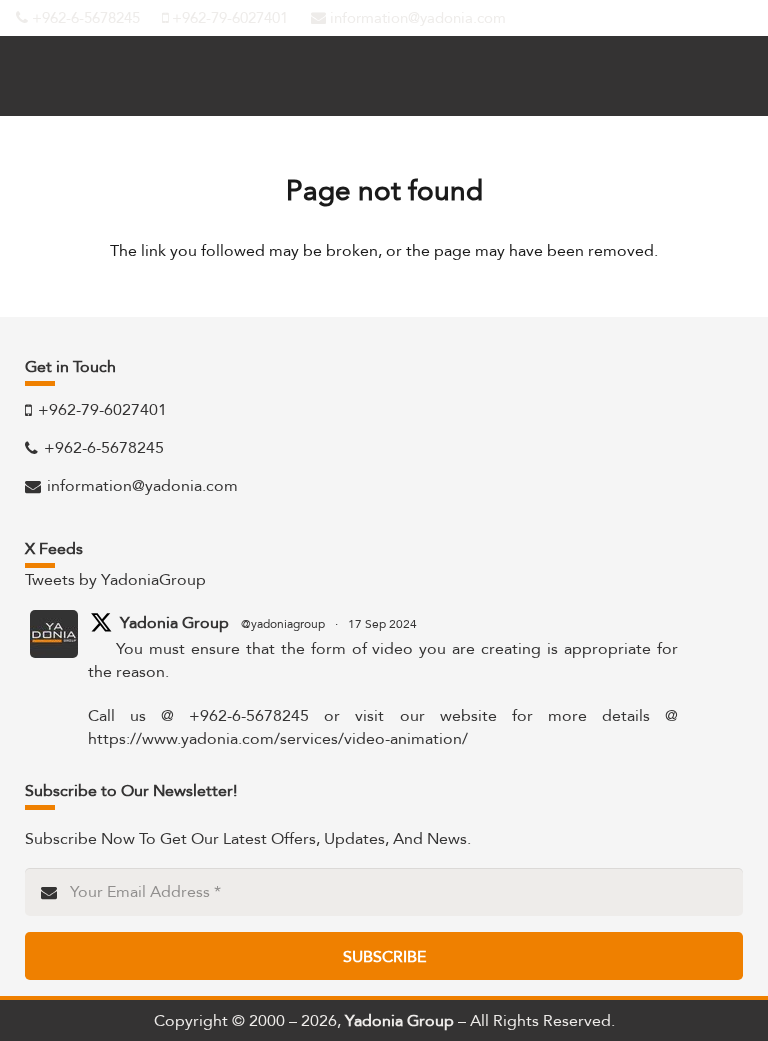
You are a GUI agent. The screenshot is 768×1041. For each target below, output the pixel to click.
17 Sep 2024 (382, 624)
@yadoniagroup (283, 624)
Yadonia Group (174, 623)
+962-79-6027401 (228, 18)
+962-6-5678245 (84, 18)
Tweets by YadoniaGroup (115, 579)
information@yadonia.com (416, 18)
